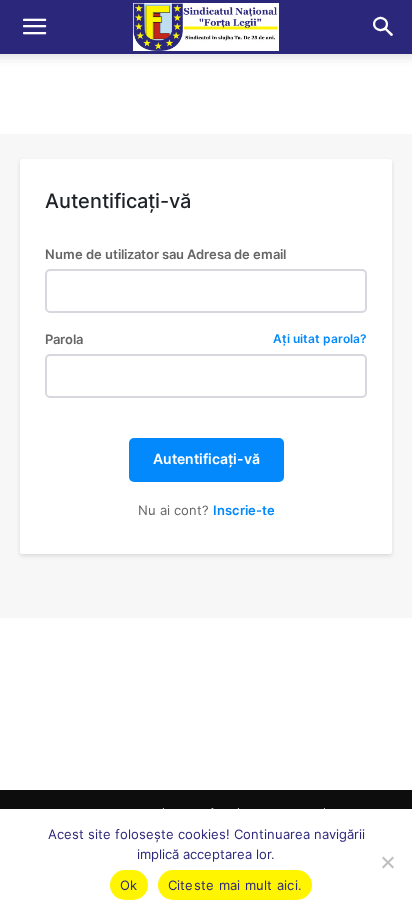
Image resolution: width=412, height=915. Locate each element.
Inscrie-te (244, 510)
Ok (129, 885)
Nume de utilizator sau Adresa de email (165, 254)
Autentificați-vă (206, 458)
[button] (34, 27)
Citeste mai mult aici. (235, 885)
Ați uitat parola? (320, 339)
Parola (206, 339)
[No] (387, 862)
